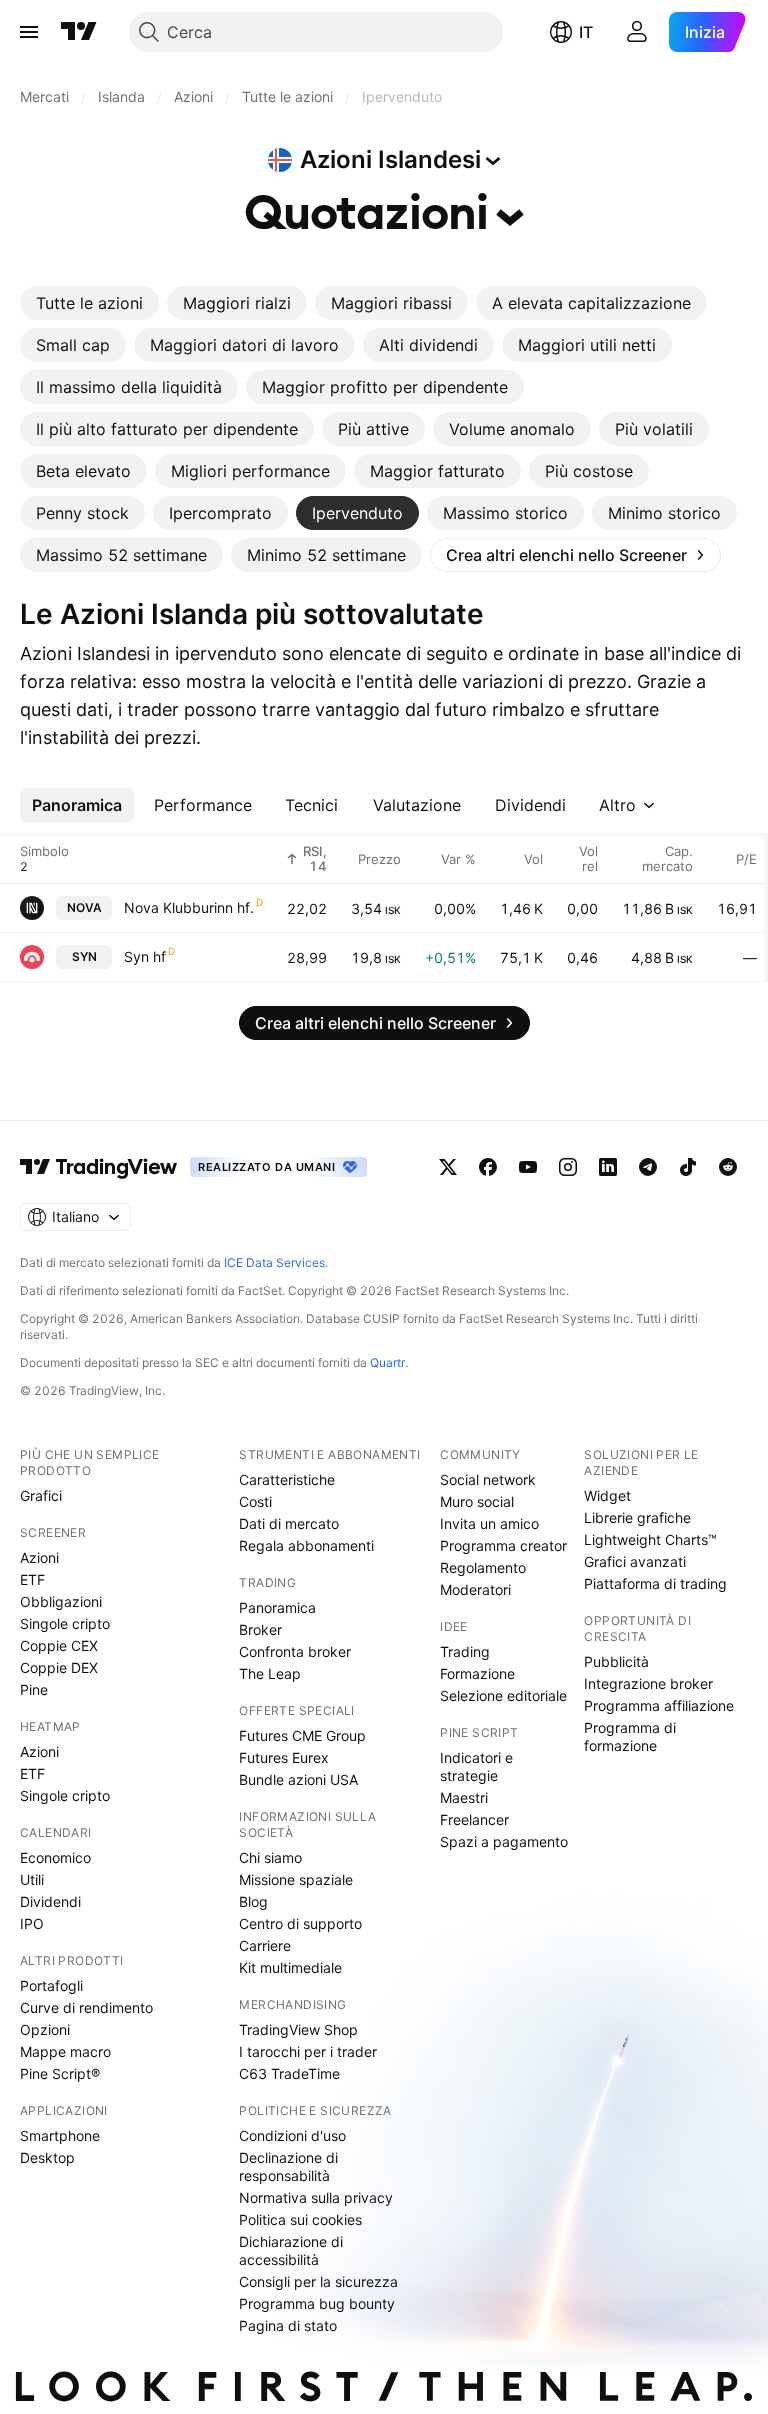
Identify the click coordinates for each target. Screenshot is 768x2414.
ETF (32, 1579)
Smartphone (60, 2135)
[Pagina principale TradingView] (79, 32)
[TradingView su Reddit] (728, 1167)
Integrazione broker (648, 1683)
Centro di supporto (300, 1923)
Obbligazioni (61, 1601)
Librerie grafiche (637, 1517)
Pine (34, 1689)
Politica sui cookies (300, 2219)
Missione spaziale (296, 1879)
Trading (465, 1651)
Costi (255, 1501)
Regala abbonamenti (306, 1545)
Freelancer (474, 1819)
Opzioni (45, 2029)
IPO (32, 1923)
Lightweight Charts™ (650, 1539)
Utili (32, 1879)
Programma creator (503, 1545)
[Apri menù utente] (637, 32)
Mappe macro (65, 2051)
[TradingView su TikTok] (688, 1167)
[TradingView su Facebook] (488, 1167)
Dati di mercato (289, 1523)
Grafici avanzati (635, 1561)
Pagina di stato (288, 2325)
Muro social (477, 1501)
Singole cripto (65, 1623)
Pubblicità (616, 1661)
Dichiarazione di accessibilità (291, 2250)
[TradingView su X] (448, 1167)
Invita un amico (489, 1523)
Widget (607, 1495)
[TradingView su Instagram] (568, 1167)
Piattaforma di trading (655, 1583)
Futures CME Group (302, 1735)
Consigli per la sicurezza (318, 2281)
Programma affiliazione (659, 1705)
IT (586, 32)
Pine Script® (60, 2073)
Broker (260, 1629)
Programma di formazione (630, 1736)
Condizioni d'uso (292, 2135)
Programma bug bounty (317, 2303)
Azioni (39, 1557)
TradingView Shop (298, 2029)
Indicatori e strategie (476, 1766)
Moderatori (475, 1589)
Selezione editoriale (503, 1695)
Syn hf (145, 956)
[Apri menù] (29, 32)
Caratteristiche (287, 1479)
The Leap (270, 1673)
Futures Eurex (284, 1757)
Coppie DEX (59, 1667)
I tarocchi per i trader (308, 2051)
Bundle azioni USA (298, 1779)
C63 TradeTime (289, 2073)
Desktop (47, 2157)
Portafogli (51, 1985)
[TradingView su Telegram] (648, 1167)
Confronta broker (295, 1651)
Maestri (464, 1797)
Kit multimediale (290, 1967)
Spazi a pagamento (504, 1841)
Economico (55, 1857)
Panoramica (277, 1607)
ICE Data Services (274, 1262)
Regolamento (483, 1567)
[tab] (89, 303)
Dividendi (50, 1901)
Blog (253, 1901)
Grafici (41, 1495)
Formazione (477, 1673)
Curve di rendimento (86, 2007)
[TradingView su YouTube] (528, 1167)
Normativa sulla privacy (316, 2197)
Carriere (265, 1945)
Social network (488, 1479)
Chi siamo (270, 1857)
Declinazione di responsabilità (288, 2166)
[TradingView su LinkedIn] (608, 1167)
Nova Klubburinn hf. (189, 907)
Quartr (387, 1362)
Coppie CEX (59, 1645)
